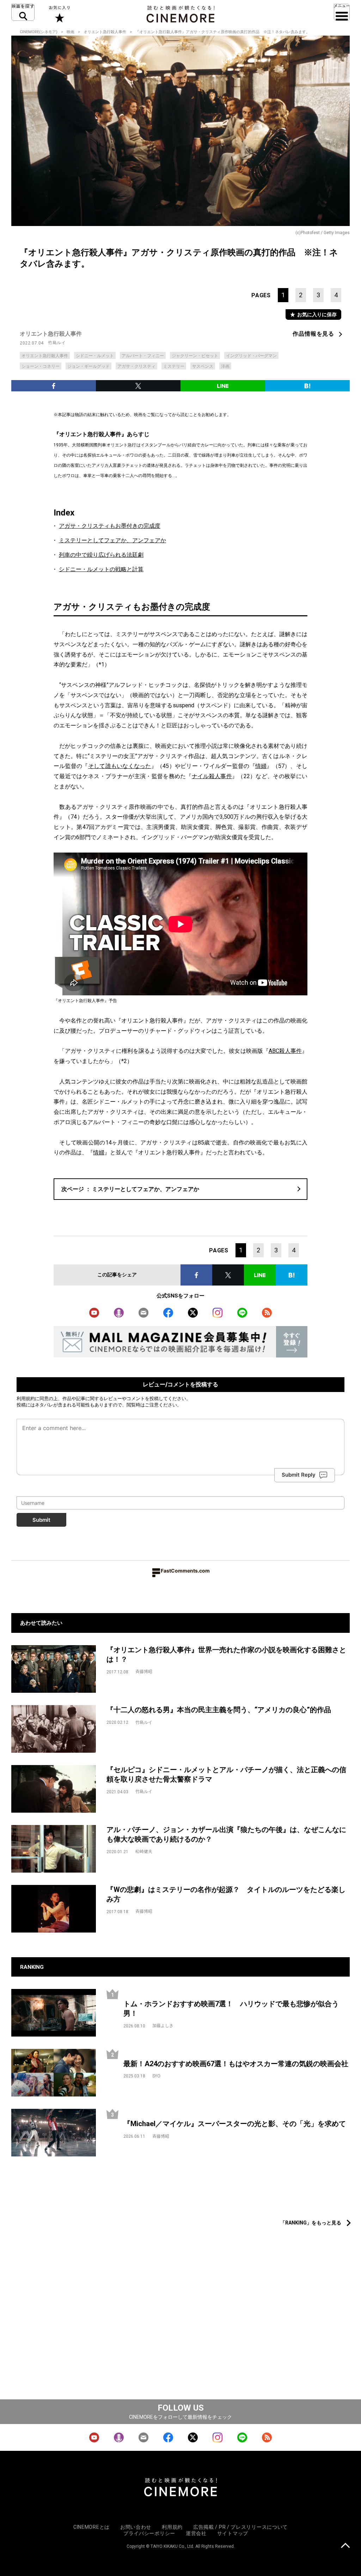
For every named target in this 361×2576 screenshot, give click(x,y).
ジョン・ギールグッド (88, 366)
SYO (156, 2076)
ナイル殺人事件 (212, 776)
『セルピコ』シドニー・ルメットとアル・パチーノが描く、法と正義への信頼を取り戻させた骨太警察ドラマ (226, 1774)
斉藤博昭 (144, 1672)
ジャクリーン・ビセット (195, 356)
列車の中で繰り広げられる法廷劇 (101, 555)
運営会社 (196, 2533)
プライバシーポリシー (149, 2533)
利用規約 (26, 1398)
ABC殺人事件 (285, 1051)
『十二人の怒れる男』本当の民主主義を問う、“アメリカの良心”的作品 (219, 1710)
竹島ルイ (57, 343)
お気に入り (59, 14)
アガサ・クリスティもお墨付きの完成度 (110, 526)
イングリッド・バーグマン (251, 356)
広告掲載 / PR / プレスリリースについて (240, 2527)
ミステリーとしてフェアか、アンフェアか (112, 540)
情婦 (261, 766)
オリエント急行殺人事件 (105, 32)
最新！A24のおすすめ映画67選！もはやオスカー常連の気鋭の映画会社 (236, 2064)
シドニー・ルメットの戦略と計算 (101, 569)
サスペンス (203, 366)
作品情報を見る (313, 334)
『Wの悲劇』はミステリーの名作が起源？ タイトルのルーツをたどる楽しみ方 (226, 1894)
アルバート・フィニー (143, 356)
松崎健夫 (144, 1851)
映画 (71, 32)
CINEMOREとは (91, 2527)
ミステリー (174, 366)
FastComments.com (185, 1571)
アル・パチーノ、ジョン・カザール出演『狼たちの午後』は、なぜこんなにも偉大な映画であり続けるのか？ (226, 1834)
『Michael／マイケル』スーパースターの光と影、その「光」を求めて (235, 2124)
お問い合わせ (136, 2527)
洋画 (225, 366)
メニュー (342, 12)
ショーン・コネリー (41, 366)
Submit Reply (299, 1475)
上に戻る (345, 2546)
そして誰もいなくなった (120, 766)
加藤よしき (163, 2026)
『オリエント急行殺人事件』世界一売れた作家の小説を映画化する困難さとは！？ (226, 1655)
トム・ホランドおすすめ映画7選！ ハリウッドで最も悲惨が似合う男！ (231, 2009)
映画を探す (23, 12)
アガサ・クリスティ (136, 366)
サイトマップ (233, 2533)
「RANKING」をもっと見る (311, 2223)
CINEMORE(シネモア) (39, 32)
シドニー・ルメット (95, 356)
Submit (41, 1520)
